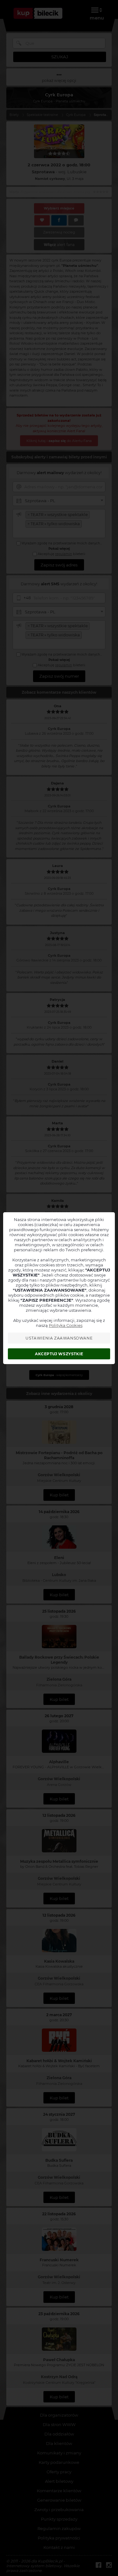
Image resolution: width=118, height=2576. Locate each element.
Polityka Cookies (66, 1325)
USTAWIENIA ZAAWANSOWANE (59, 1338)
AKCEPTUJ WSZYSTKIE (59, 1354)
